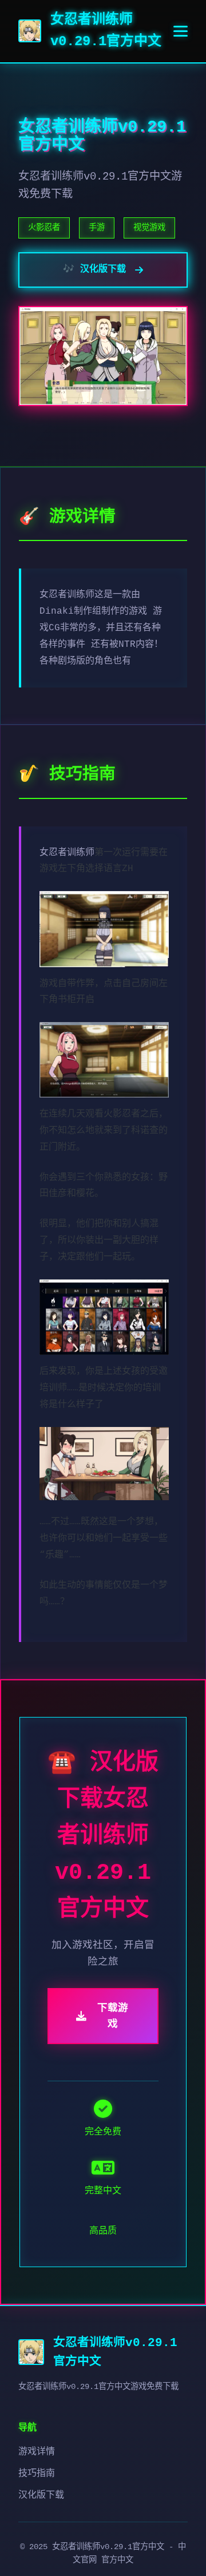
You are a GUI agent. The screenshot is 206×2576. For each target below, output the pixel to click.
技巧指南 (37, 2474)
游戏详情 (37, 2452)
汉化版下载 (41, 2495)
